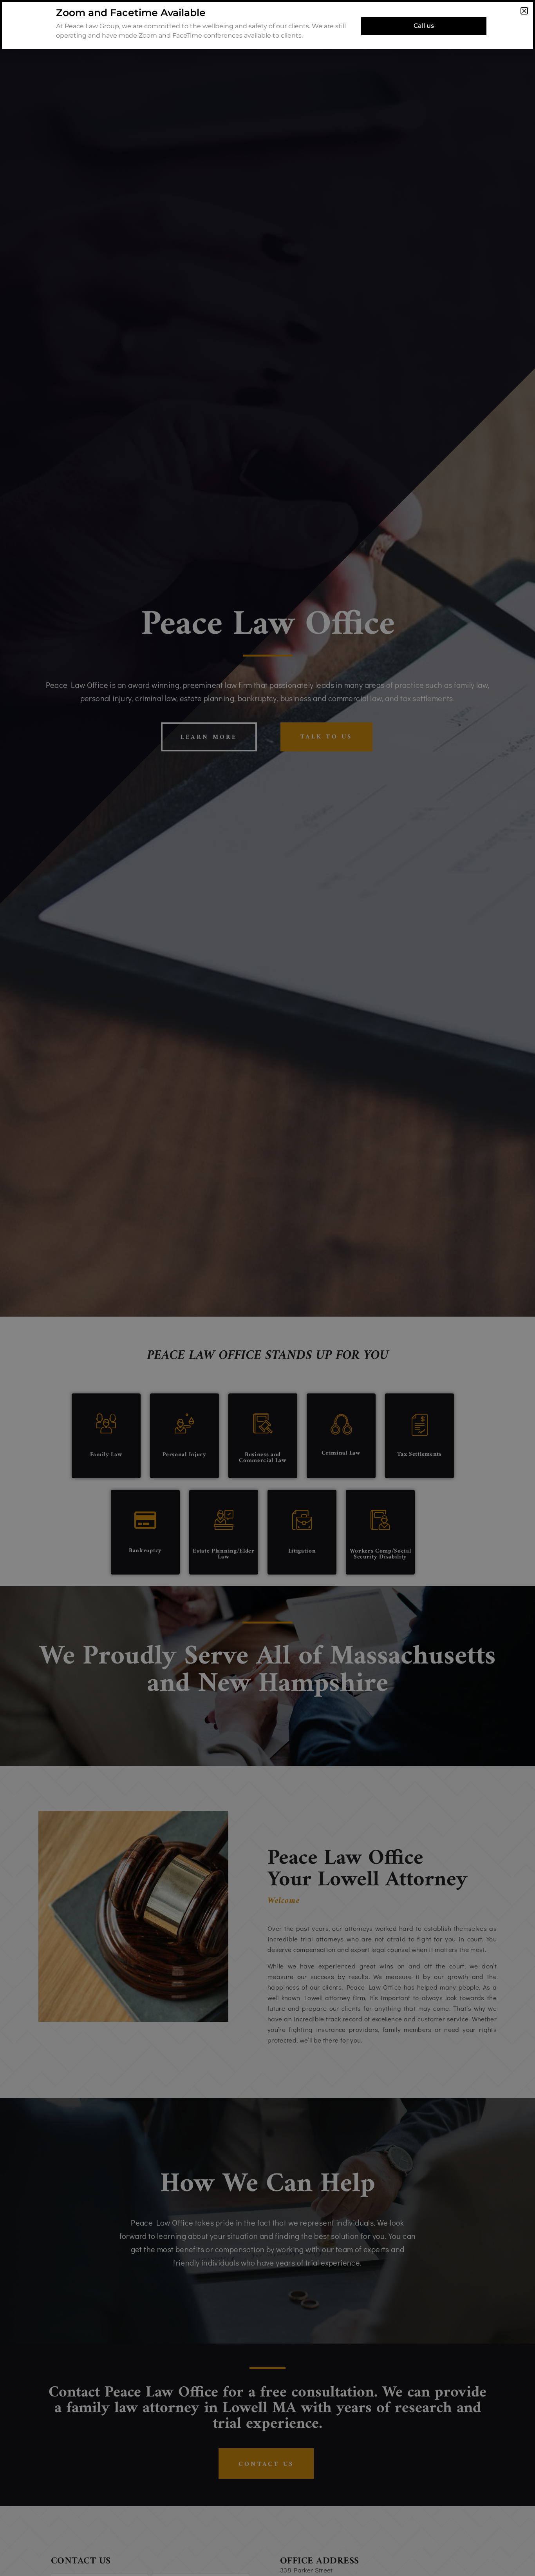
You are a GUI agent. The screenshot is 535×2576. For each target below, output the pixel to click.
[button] (524, 11)
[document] (267, 1288)
